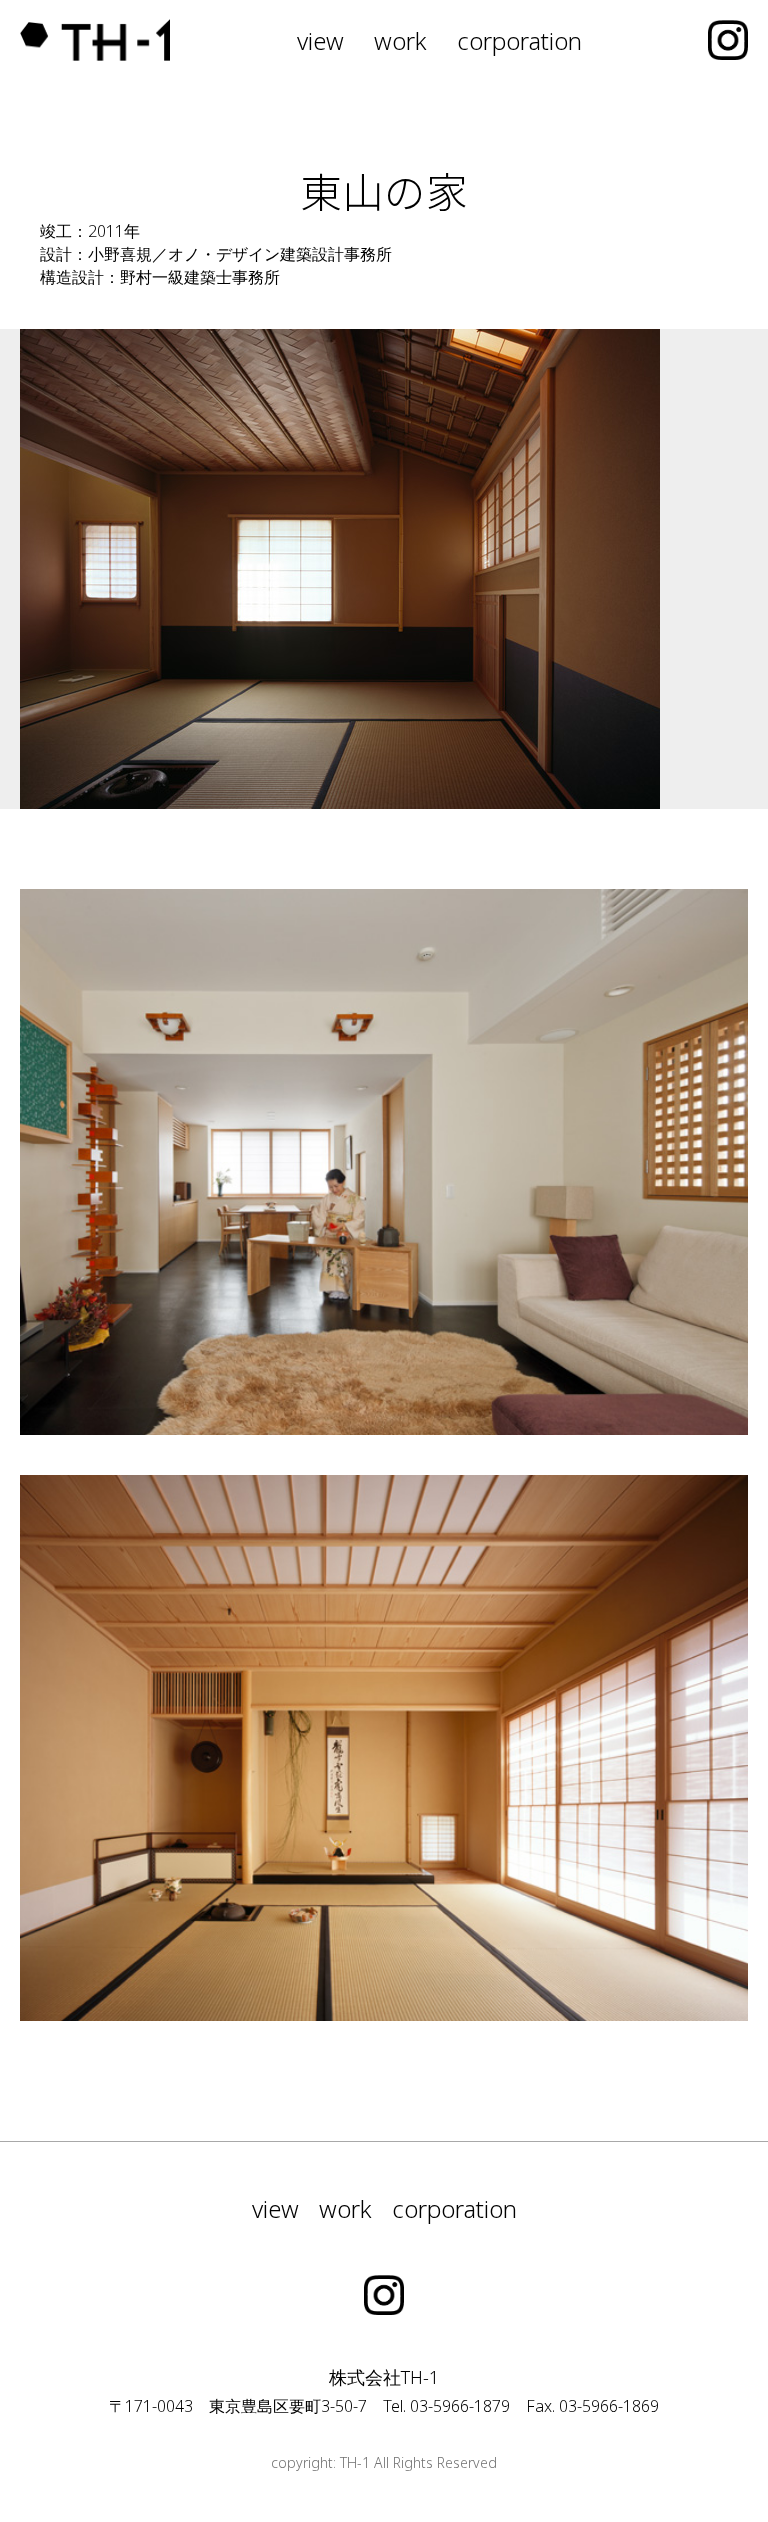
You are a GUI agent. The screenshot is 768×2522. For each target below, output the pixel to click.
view (320, 40)
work (400, 40)
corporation (519, 40)
